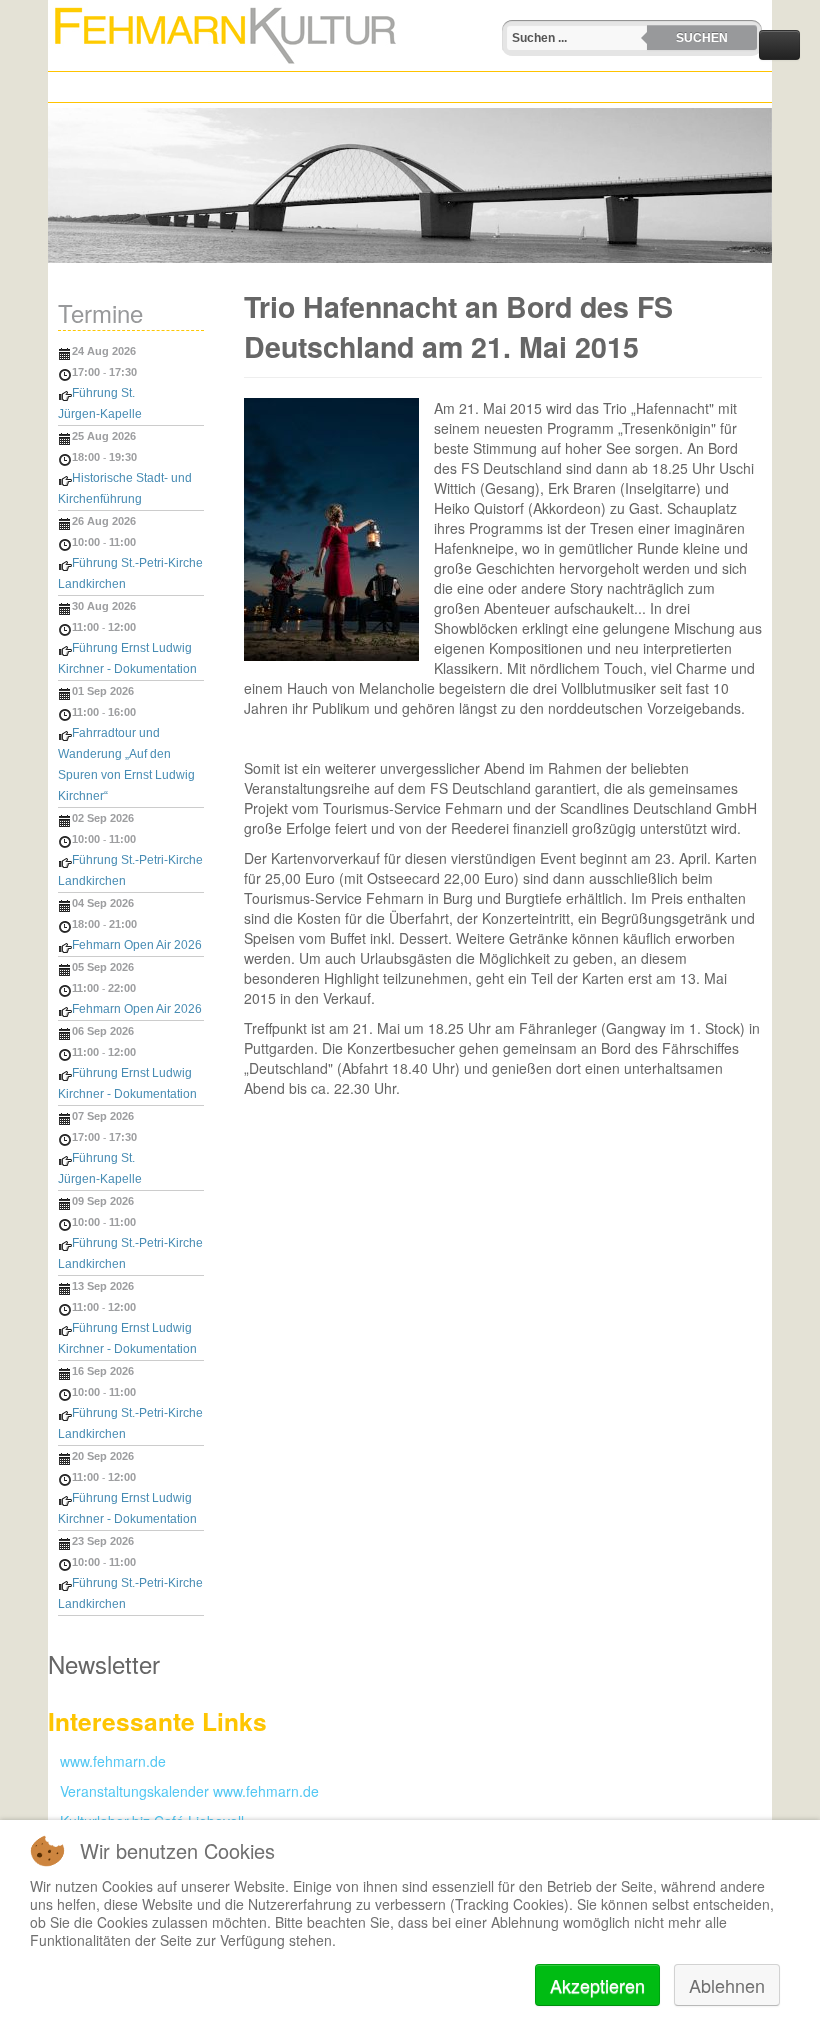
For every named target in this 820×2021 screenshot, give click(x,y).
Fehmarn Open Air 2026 (137, 945)
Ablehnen (727, 1985)
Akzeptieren (597, 1985)
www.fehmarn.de (107, 1761)
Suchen (702, 38)
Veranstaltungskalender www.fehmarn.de (183, 1791)
